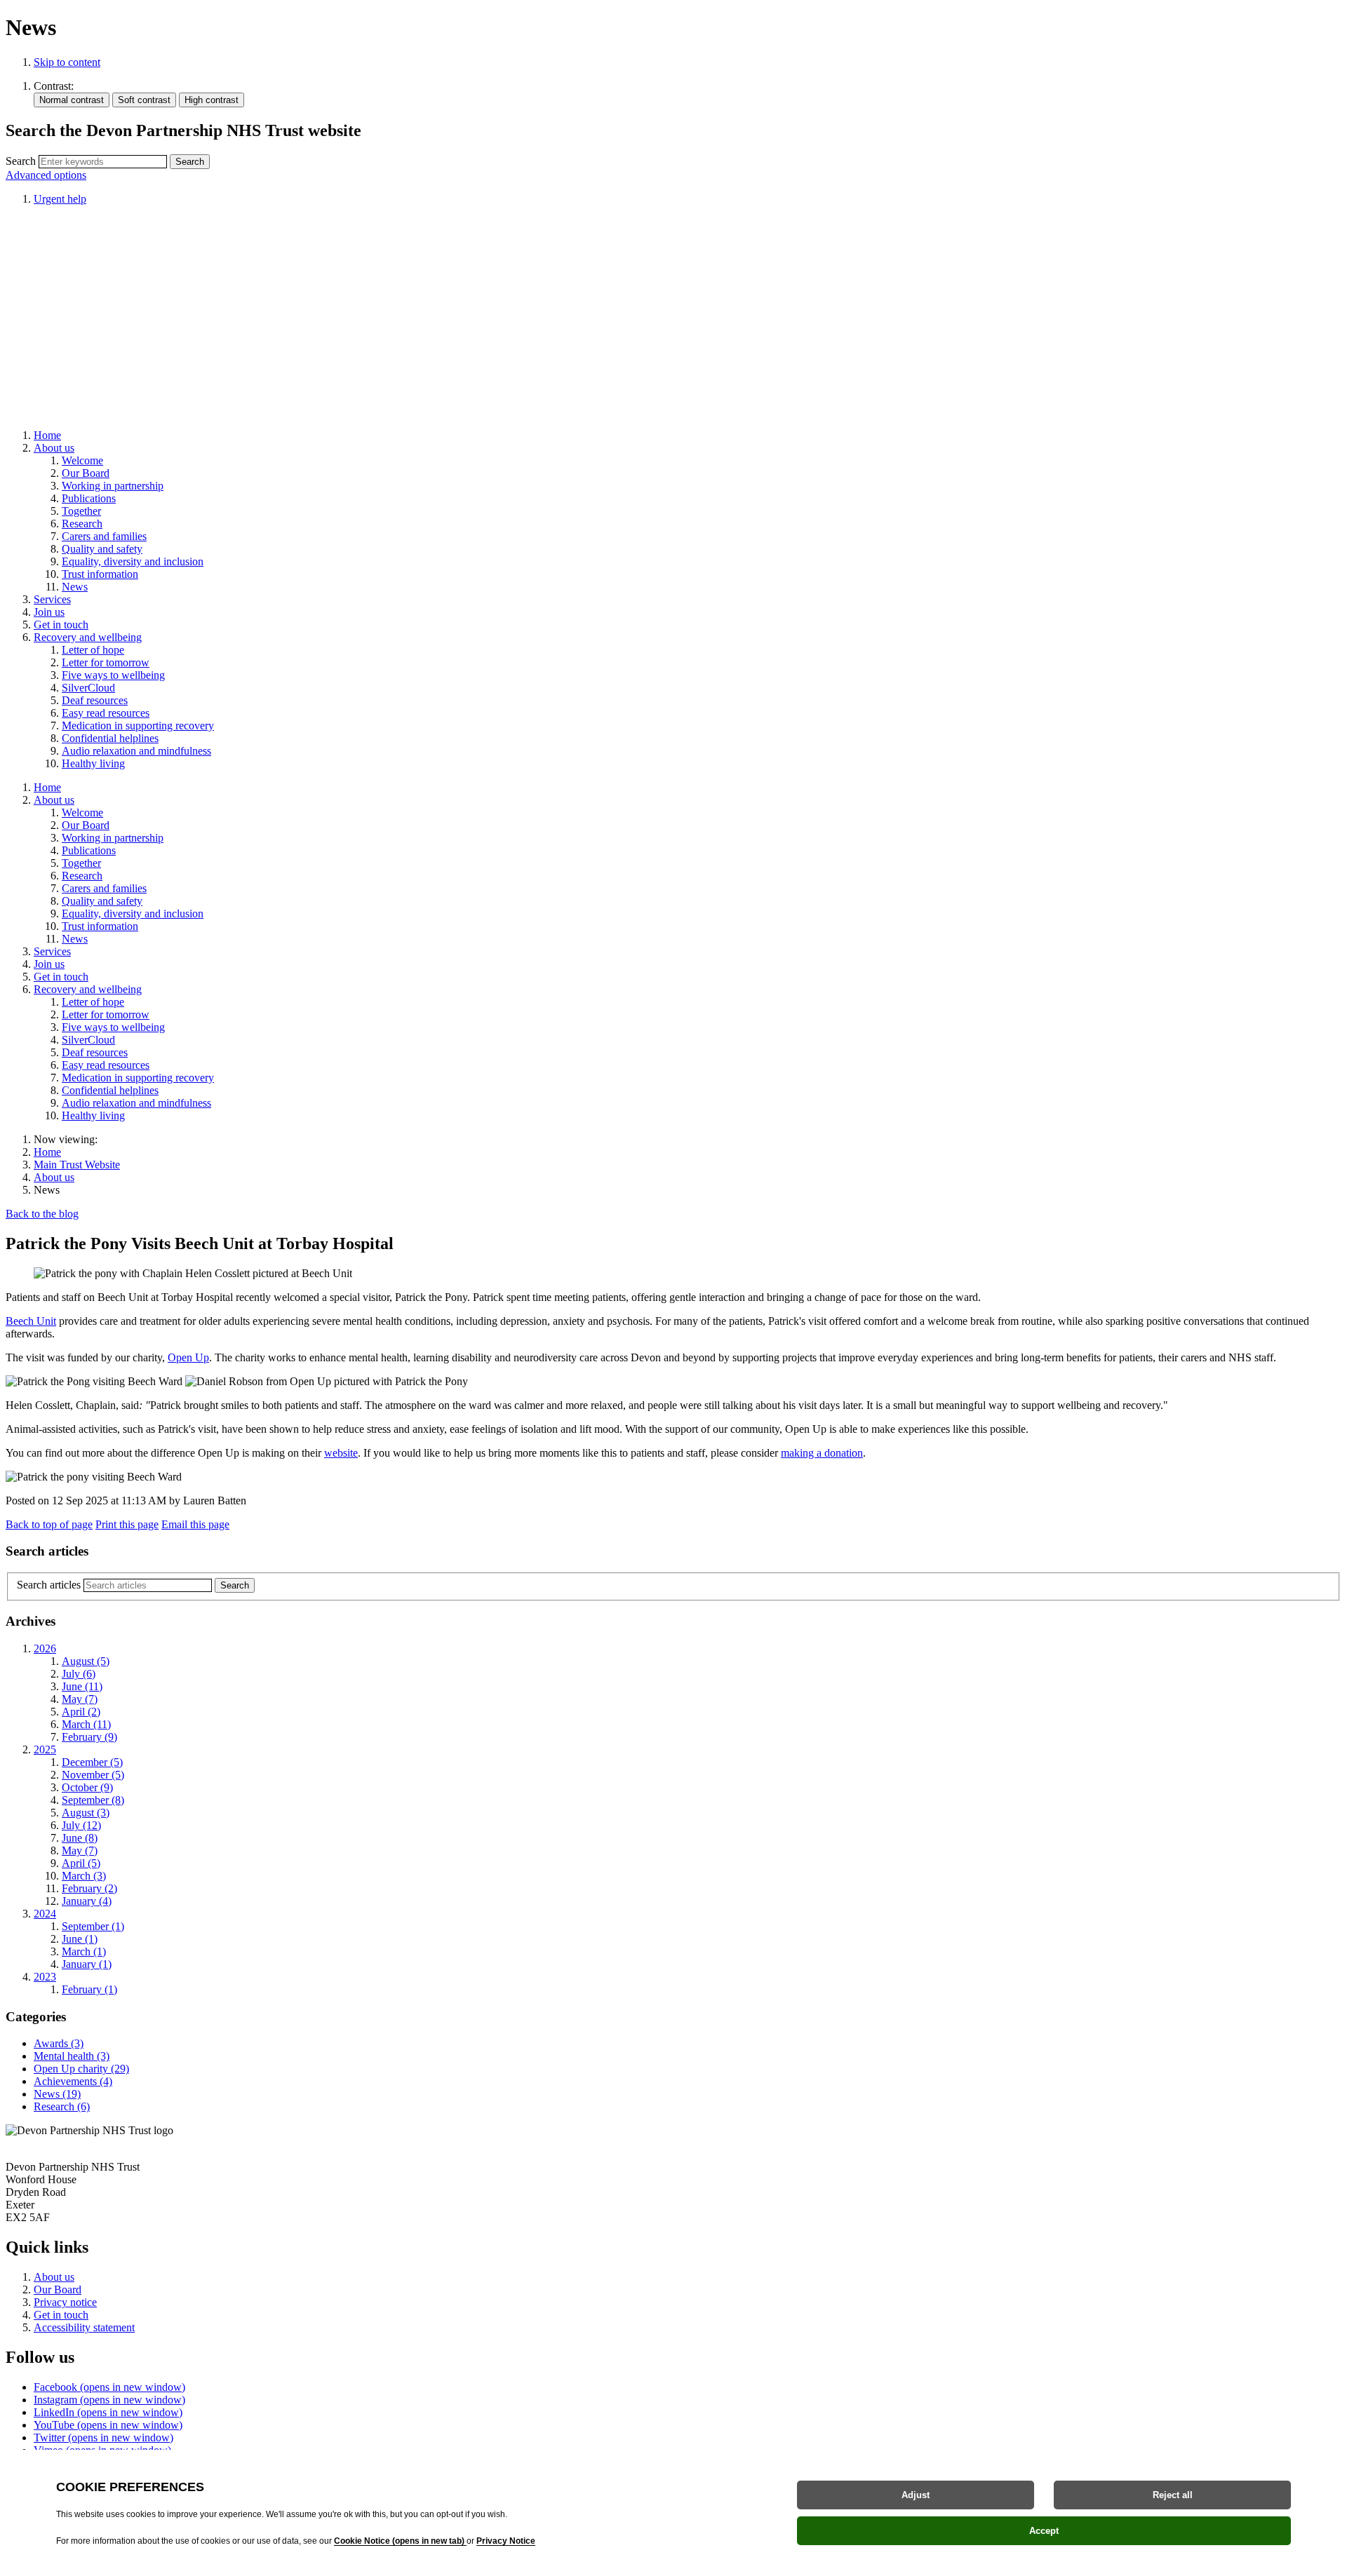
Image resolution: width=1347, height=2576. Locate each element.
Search (21, 161)
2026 (45, 1648)
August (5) (86, 1661)
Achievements (73, 2081)
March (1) (84, 1951)
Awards (59, 2043)
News (57, 2094)
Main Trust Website (77, 1165)
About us (54, 1177)
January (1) (87, 1964)
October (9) (87, 1787)
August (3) (86, 1813)
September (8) (93, 1800)
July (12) (81, 1825)
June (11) (82, 1686)
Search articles (49, 1585)
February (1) (89, 1989)
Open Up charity (81, 2069)
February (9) (89, 1737)
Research (62, 2106)
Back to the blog (42, 1214)
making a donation (822, 1453)
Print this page (127, 1524)
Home (47, 1152)
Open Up (188, 1357)
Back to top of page (49, 1524)
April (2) (81, 1712)
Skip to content (67, 62)
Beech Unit (31, 1321)
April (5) (81, 1863)
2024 (45, 1914)
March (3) (84, 1876)
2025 (45, 1749)
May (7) (80, 1699)
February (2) (89, 1888)
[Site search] (103, 162)
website (341, 1453)
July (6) (79, 1674)
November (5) (93, 1775)
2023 (45, 1977)
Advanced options (46, 175)
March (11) (86, 1724)
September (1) (93, 1926)
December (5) (92, 1762)
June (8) (80, 1838)
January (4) (87, 1901)
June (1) (80, 1939)
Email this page (195, 1524)
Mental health (72, 2056)
